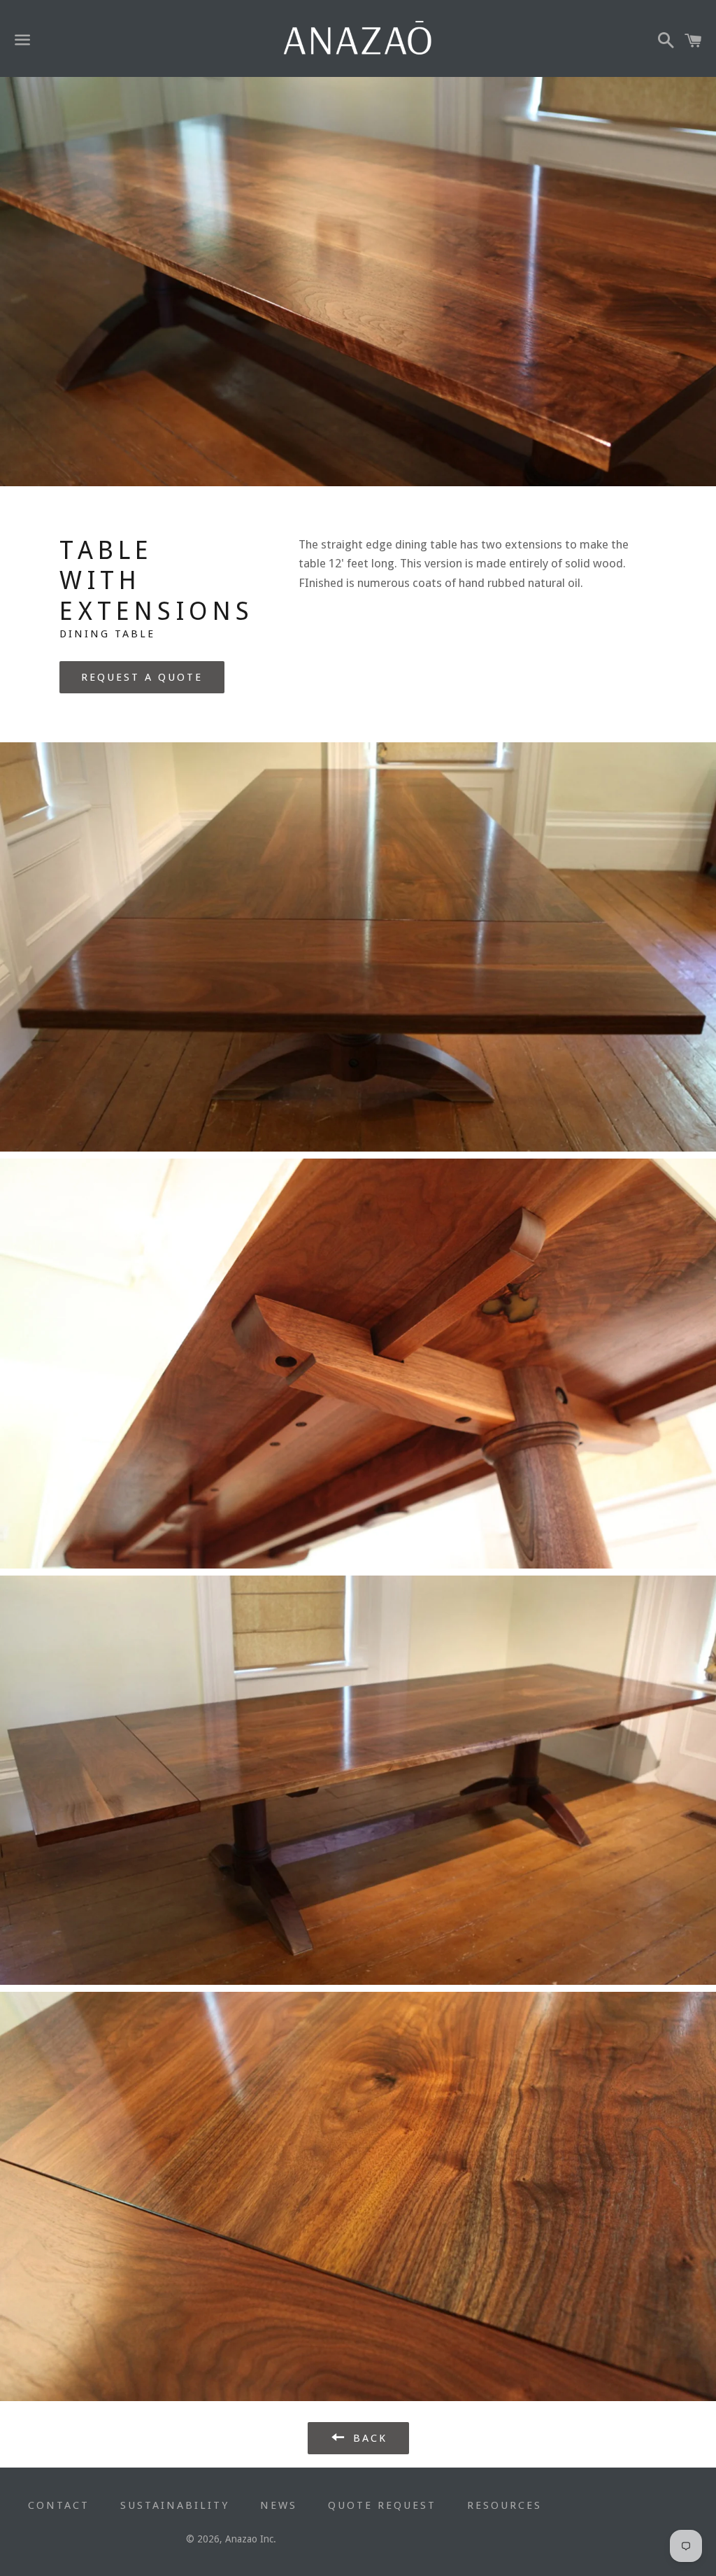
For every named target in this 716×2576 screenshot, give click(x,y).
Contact (59, 2505)
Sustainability (175, 2505)
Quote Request (382, 2505)
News (279, 2505)
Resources (504, 2505)
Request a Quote (142, 677)
